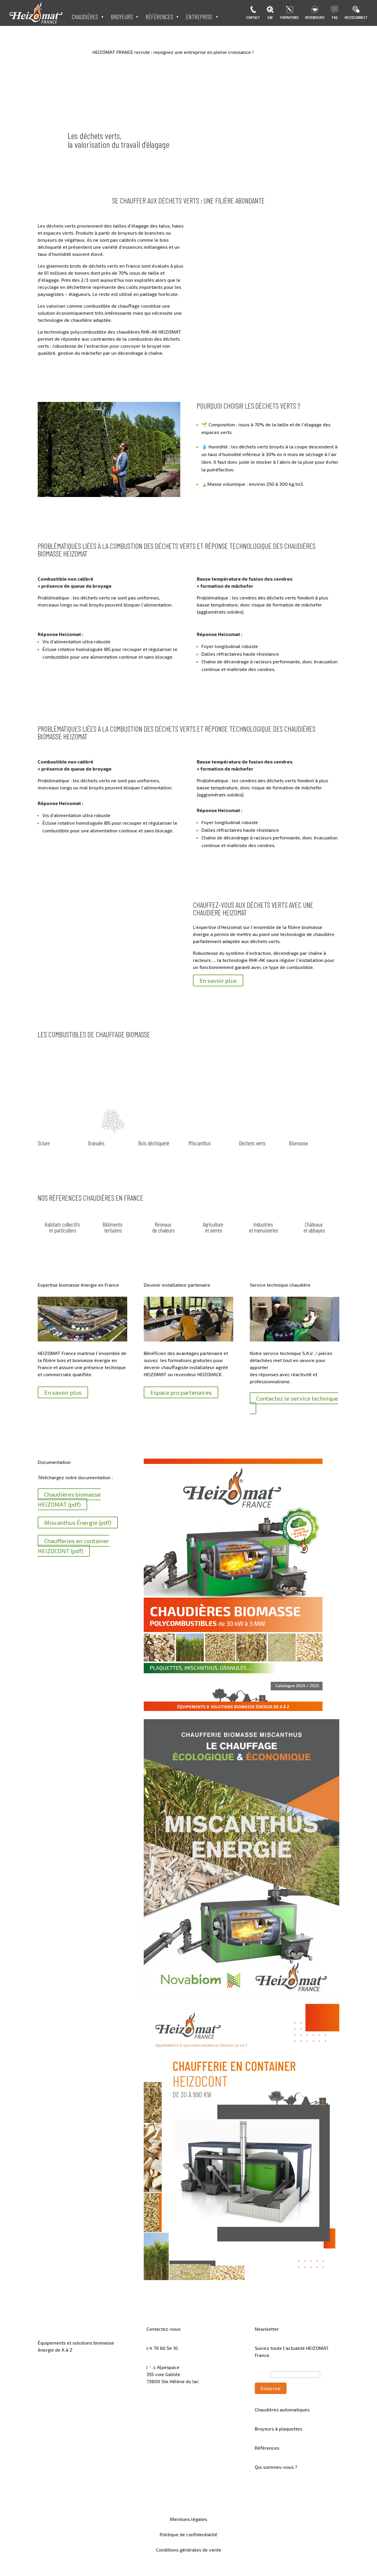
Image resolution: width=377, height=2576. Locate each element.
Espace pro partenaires (181, 1392)
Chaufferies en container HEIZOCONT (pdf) (73, 1546)
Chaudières (85, 18)
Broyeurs (122, 18)
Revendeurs (315, 18)
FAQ (335, 18)
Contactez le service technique (297, 1398)
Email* (262, 2374)
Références (159, 18)
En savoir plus (218, 980)
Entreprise (199, 18)
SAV (270, 18)
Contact (253, 18)
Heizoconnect (356, 18)
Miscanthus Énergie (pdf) (78, 1523)
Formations (289, 18)
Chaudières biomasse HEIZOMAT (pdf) (69, 1499)
